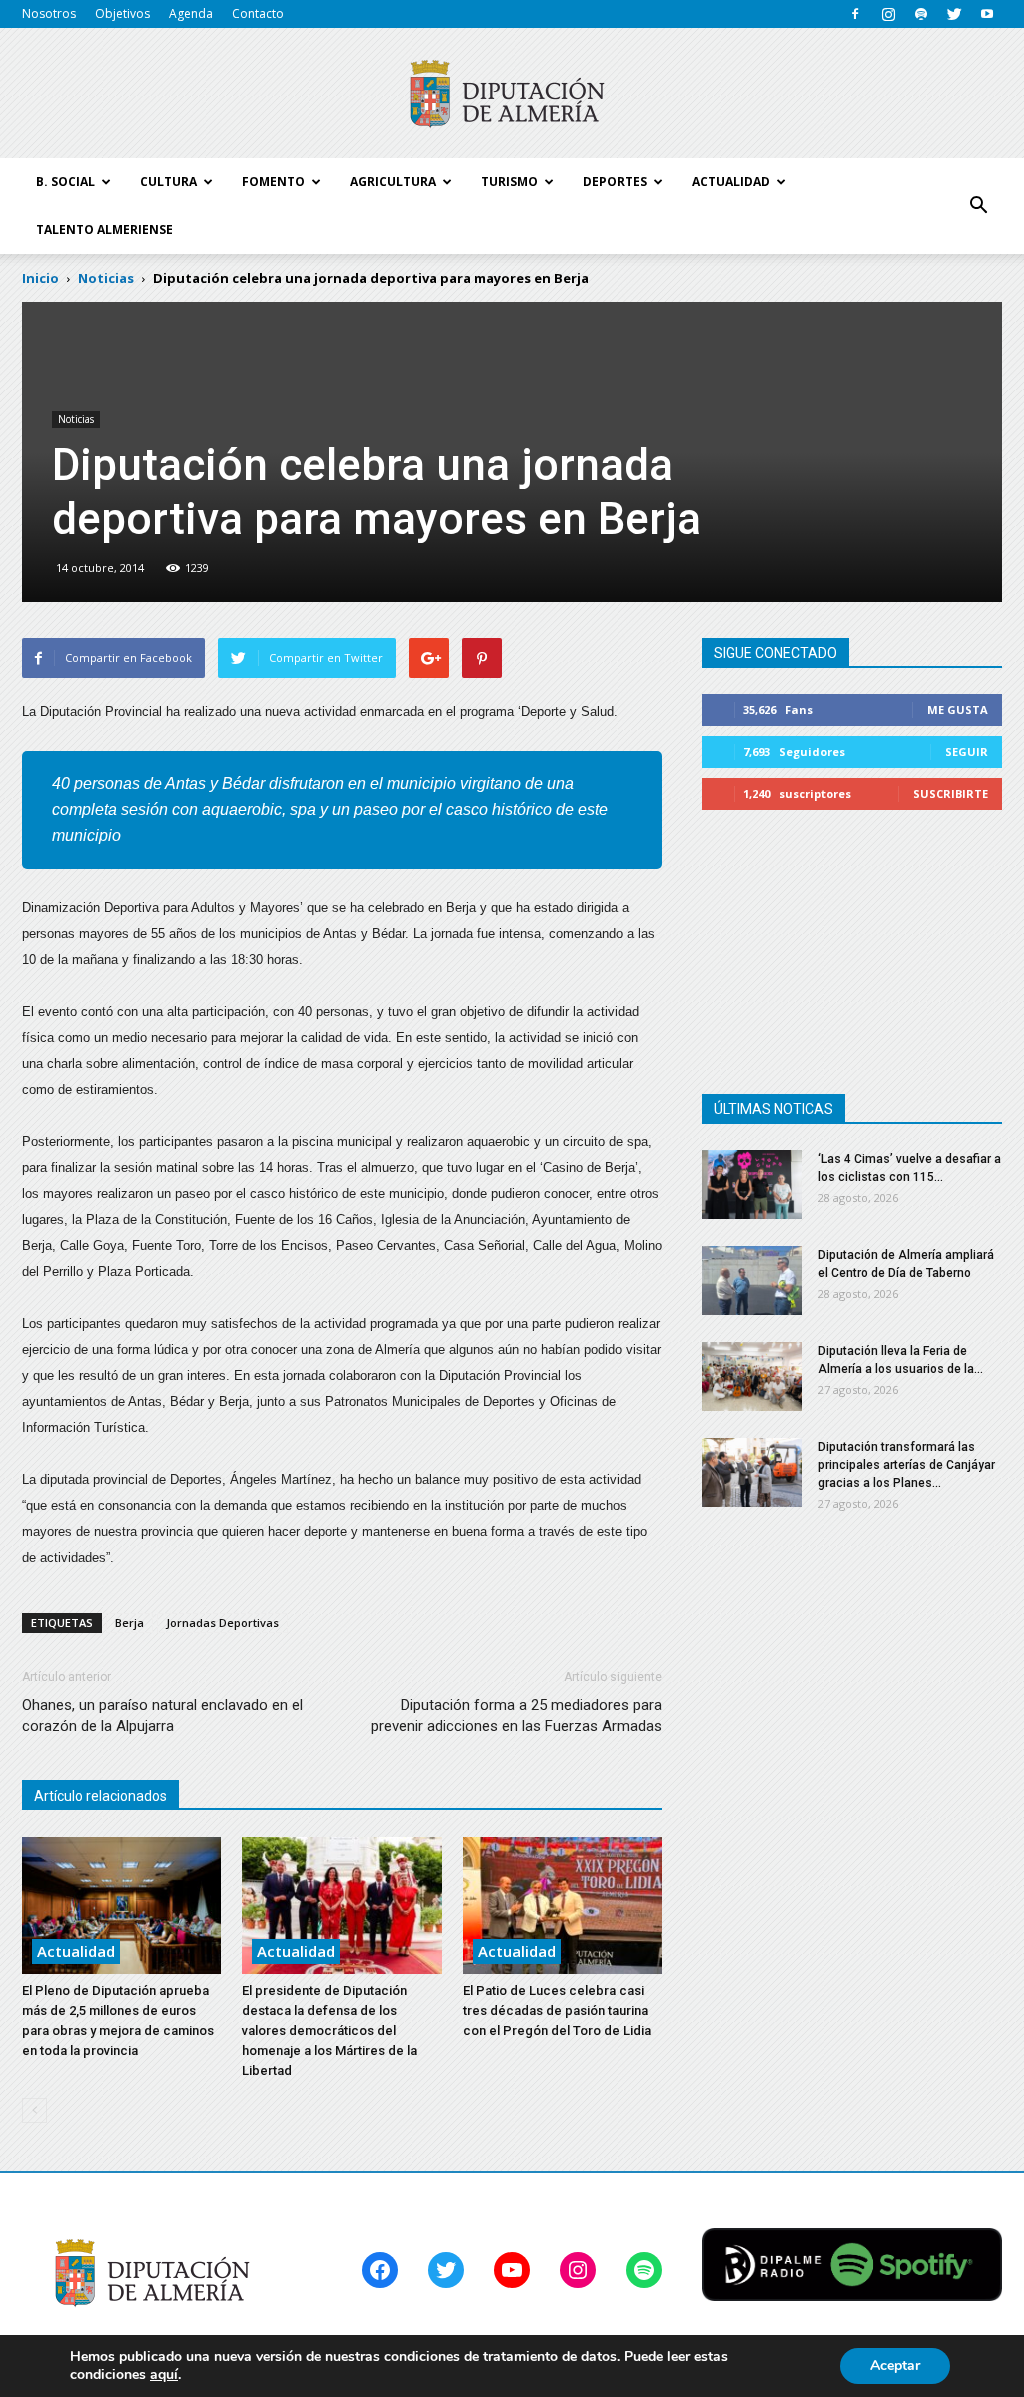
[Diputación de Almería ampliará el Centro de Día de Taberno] (752, 1280)
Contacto (258, 13)
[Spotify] (921, 14)
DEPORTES (615, 181)
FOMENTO (273, 181)
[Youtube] (987, 14)
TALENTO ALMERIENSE (104, 229)
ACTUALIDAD (731, 181)
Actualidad (76, 1951)
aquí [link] (164, 2374)
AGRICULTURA (393, 181)
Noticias (76, 419)
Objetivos (122, 13)
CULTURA (168, 181)
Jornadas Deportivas (222, 1622)
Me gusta (957, 709)
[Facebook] (855, 14)
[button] (978, 206)
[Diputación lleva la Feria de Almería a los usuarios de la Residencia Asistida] (752, 1376)
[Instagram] (888, 14)
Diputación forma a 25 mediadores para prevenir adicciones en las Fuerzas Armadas (516, 1715)
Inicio (40, 278)
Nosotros (49, 13)
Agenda (191, 13)
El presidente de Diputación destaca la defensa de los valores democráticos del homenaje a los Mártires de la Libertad (329, 2030)
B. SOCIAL (65, 181)
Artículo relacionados (100, 1796)
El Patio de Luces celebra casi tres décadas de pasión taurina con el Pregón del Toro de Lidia (557, 2010)
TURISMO (509, 181)
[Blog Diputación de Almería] (512, 94)
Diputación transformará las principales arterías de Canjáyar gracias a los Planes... (906, 1465)
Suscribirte (950, 793)
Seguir (966, 751)
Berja (129, 1622)
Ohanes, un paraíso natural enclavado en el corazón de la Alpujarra (162, 1715)
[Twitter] (954, 14)
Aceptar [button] (895, 2365)
